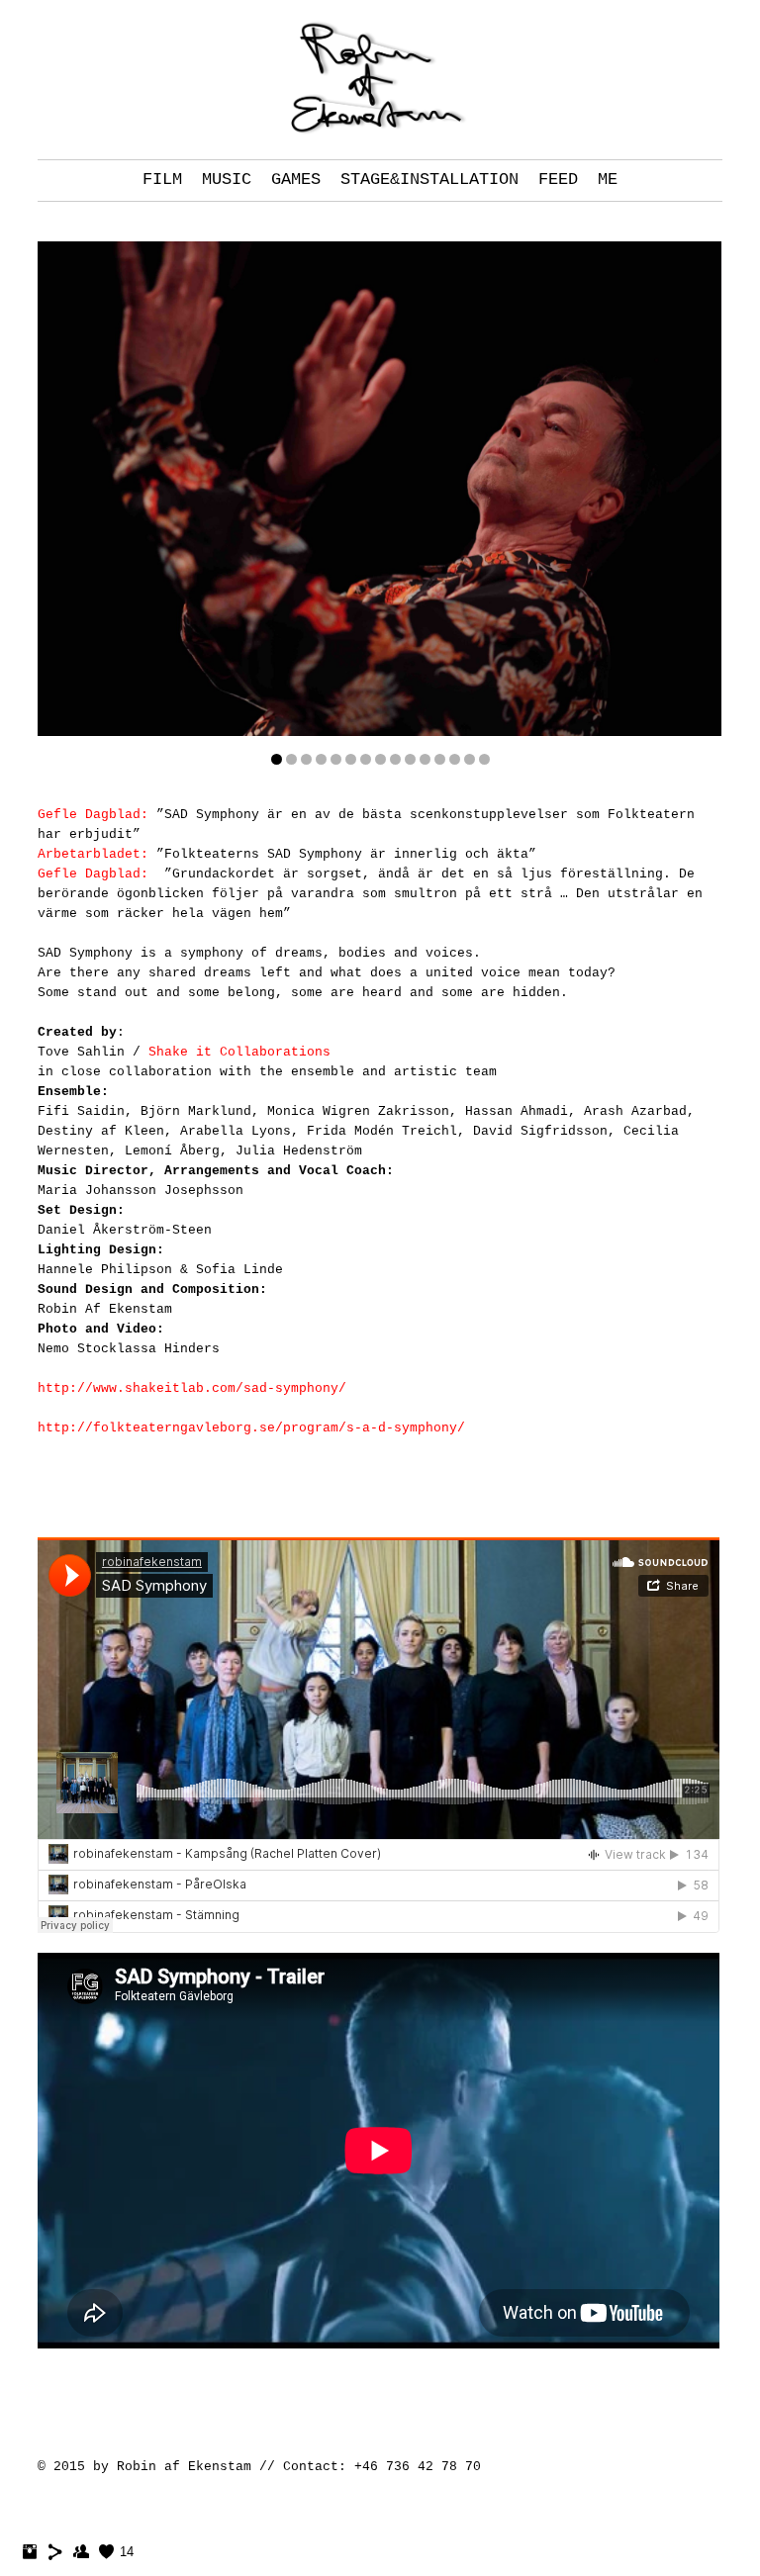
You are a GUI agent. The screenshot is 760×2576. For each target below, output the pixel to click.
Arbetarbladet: (93, 854)
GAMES (296, 180)
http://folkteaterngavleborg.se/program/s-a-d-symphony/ (251, 1428)
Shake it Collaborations (239, 1052)
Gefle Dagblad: (93, 815)
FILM (162, 180)
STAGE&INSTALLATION (429, 180)
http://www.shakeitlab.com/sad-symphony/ (192, 1388)
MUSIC (227, 180)
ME (608, 180)
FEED (558, 180)
